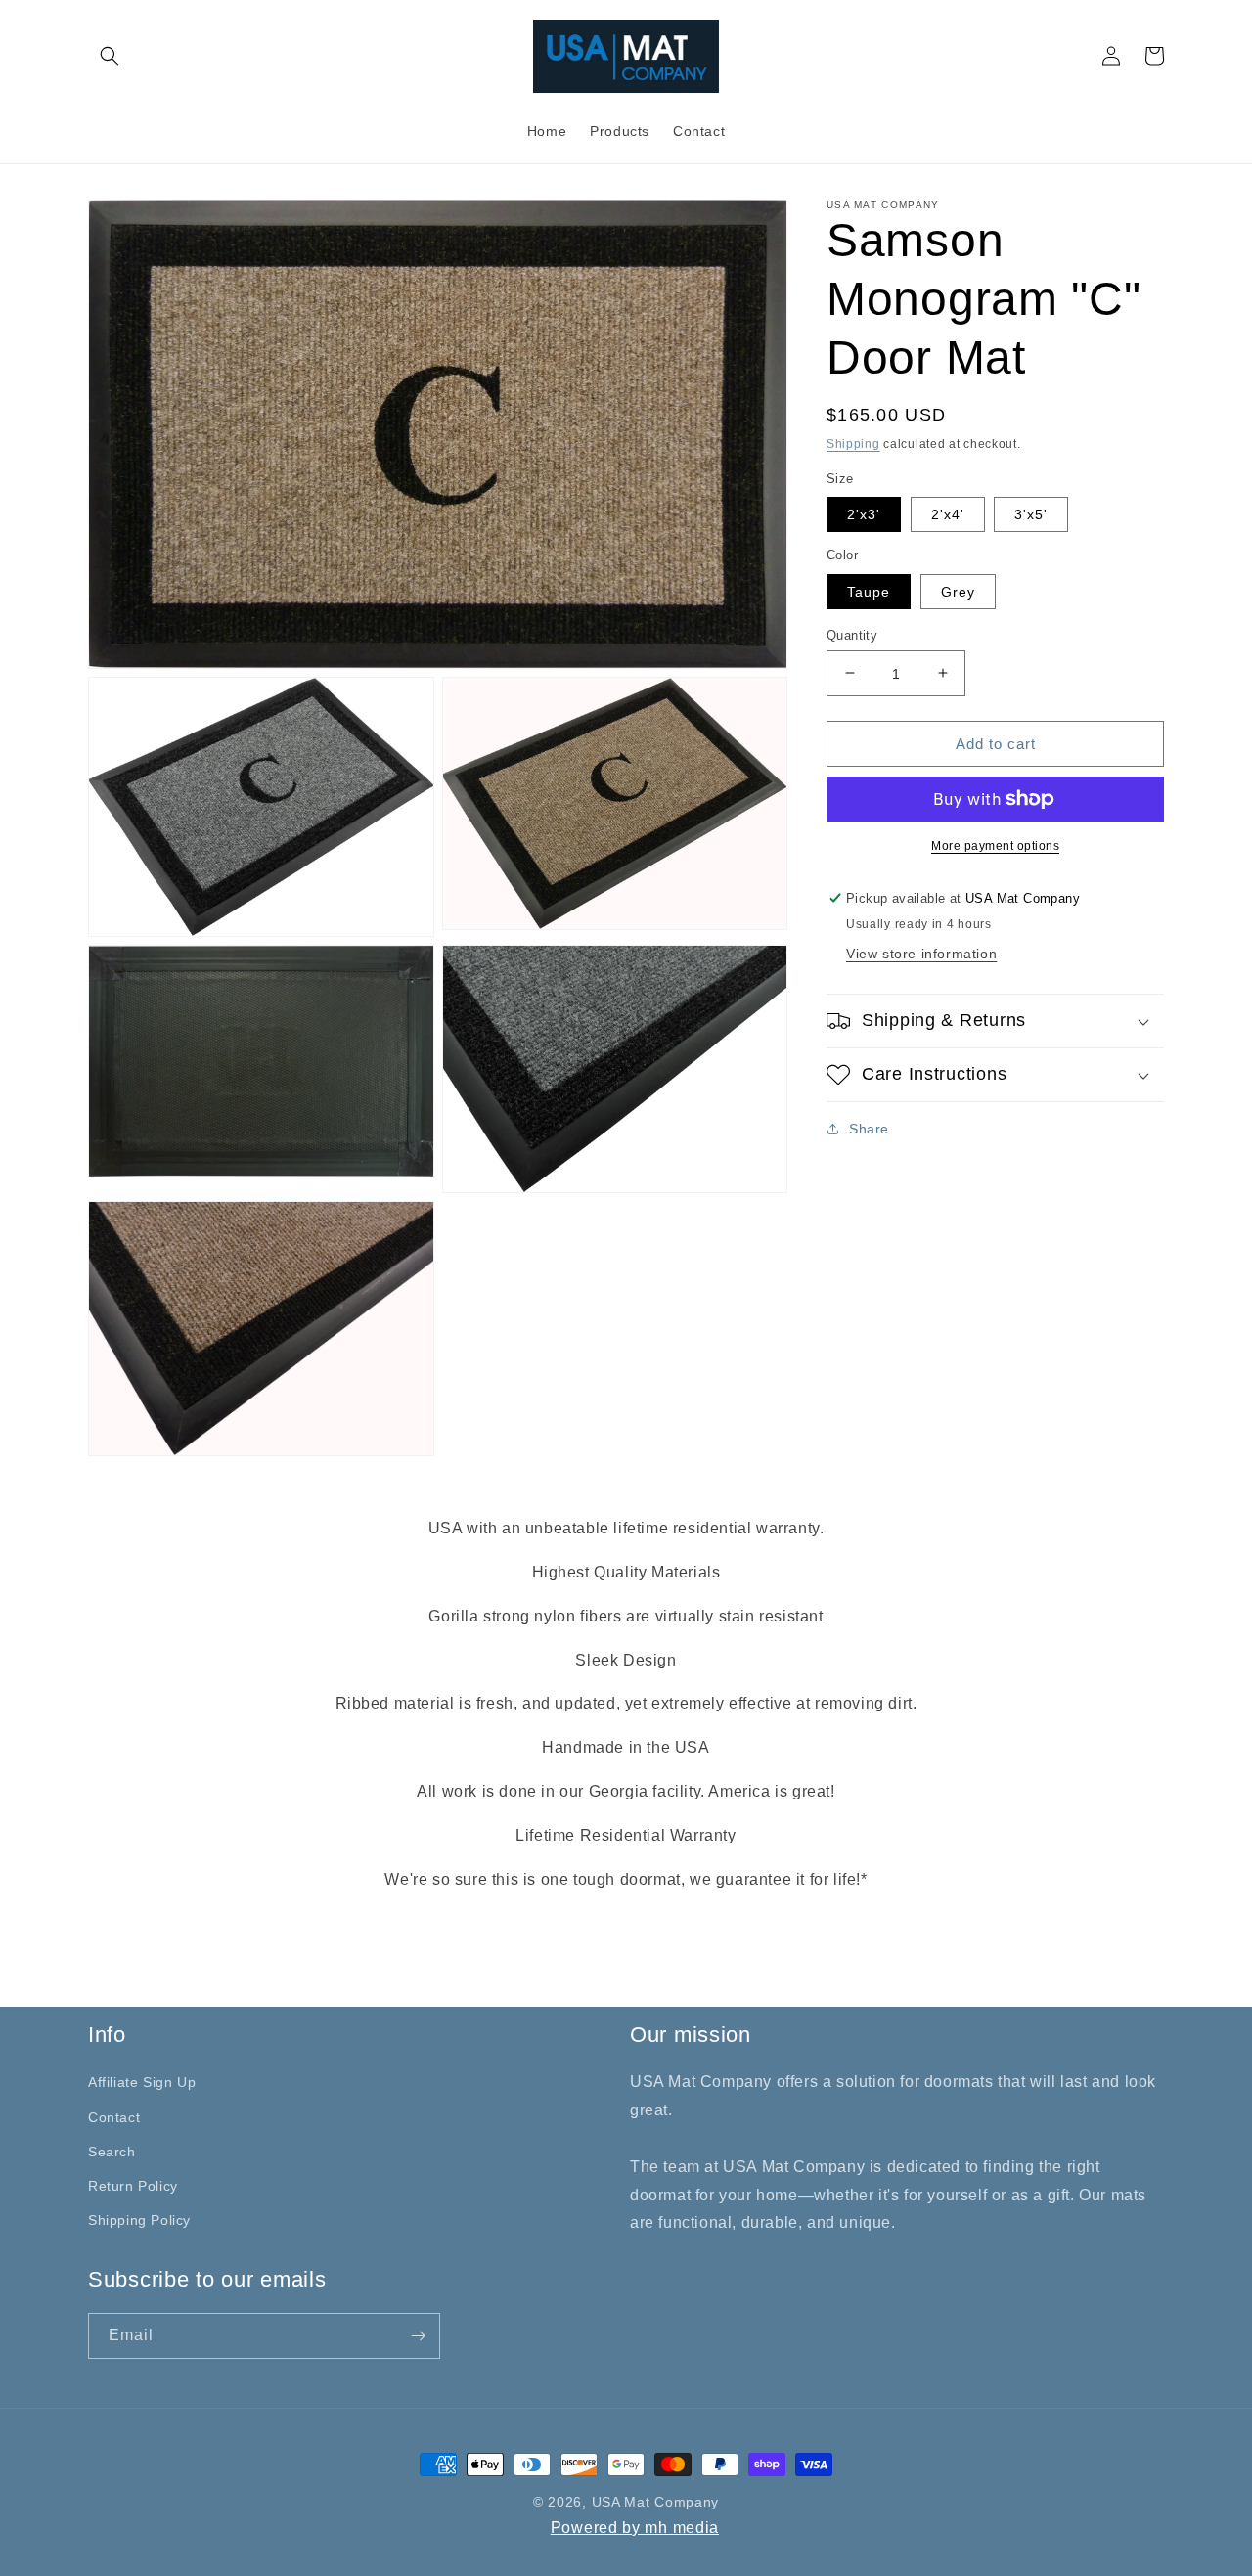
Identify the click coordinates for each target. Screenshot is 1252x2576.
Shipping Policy (139, 2220)
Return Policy (133, 2186)
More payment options (995, 846)
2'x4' (948, 514)
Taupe (869, 591)
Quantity (852, 634)
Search (112, 2152)
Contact (114, 2117)
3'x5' (1031, 514)
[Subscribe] (418, 2336)
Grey (958, 591)
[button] (110, 56)
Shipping (853, 444)
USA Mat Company (656, 2502)
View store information (921, 954)
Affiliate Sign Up (142, 2082)
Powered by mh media (635, 2528)
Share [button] (869, 1129)
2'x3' (864, 514)
